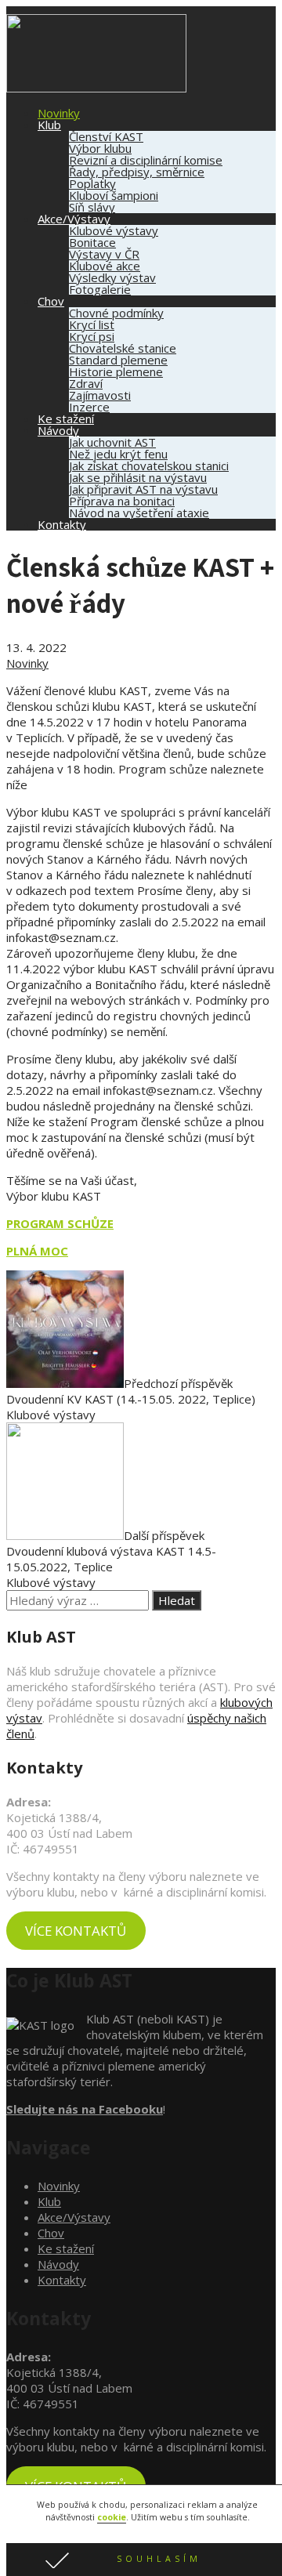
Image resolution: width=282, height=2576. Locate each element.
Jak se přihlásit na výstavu (138, 477)
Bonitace (92, 242)
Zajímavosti (100, 395)
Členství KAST (106, 136)
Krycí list (92, 324)
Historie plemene (116, 371)
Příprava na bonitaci (122, 501)
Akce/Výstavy (74, 219)
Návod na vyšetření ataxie (139, 513)
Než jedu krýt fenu (118, 454)
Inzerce (89, 407)
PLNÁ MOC (37, 1251)
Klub (49, 125)
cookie (112, 2517)
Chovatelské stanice (123, 348)
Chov (51, 301)
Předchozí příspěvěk (131, 1391)
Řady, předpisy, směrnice (137, 172)
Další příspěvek (111, 1551)
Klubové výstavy (114, 230)
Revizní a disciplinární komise (146, 160)
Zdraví (86, 383)
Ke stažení (66, 418)
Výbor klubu (100, 148)
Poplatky (92, 183)
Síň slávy (92, 207)
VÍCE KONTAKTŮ (76, 1931)
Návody (58, 430)
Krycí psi (92, 336)
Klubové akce (105, 266)
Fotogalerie (100, 289)
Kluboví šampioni (114, 195)
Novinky (59, 113)
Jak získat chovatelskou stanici (149, 466)
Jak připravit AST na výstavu (143, 489)
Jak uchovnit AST (112, 442)
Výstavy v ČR (104, 254)
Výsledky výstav (112, 277)
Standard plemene (118, 360)
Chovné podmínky (116, 313)
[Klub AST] (96, 88)
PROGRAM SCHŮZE (60, 1223)
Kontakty (62, 524)
